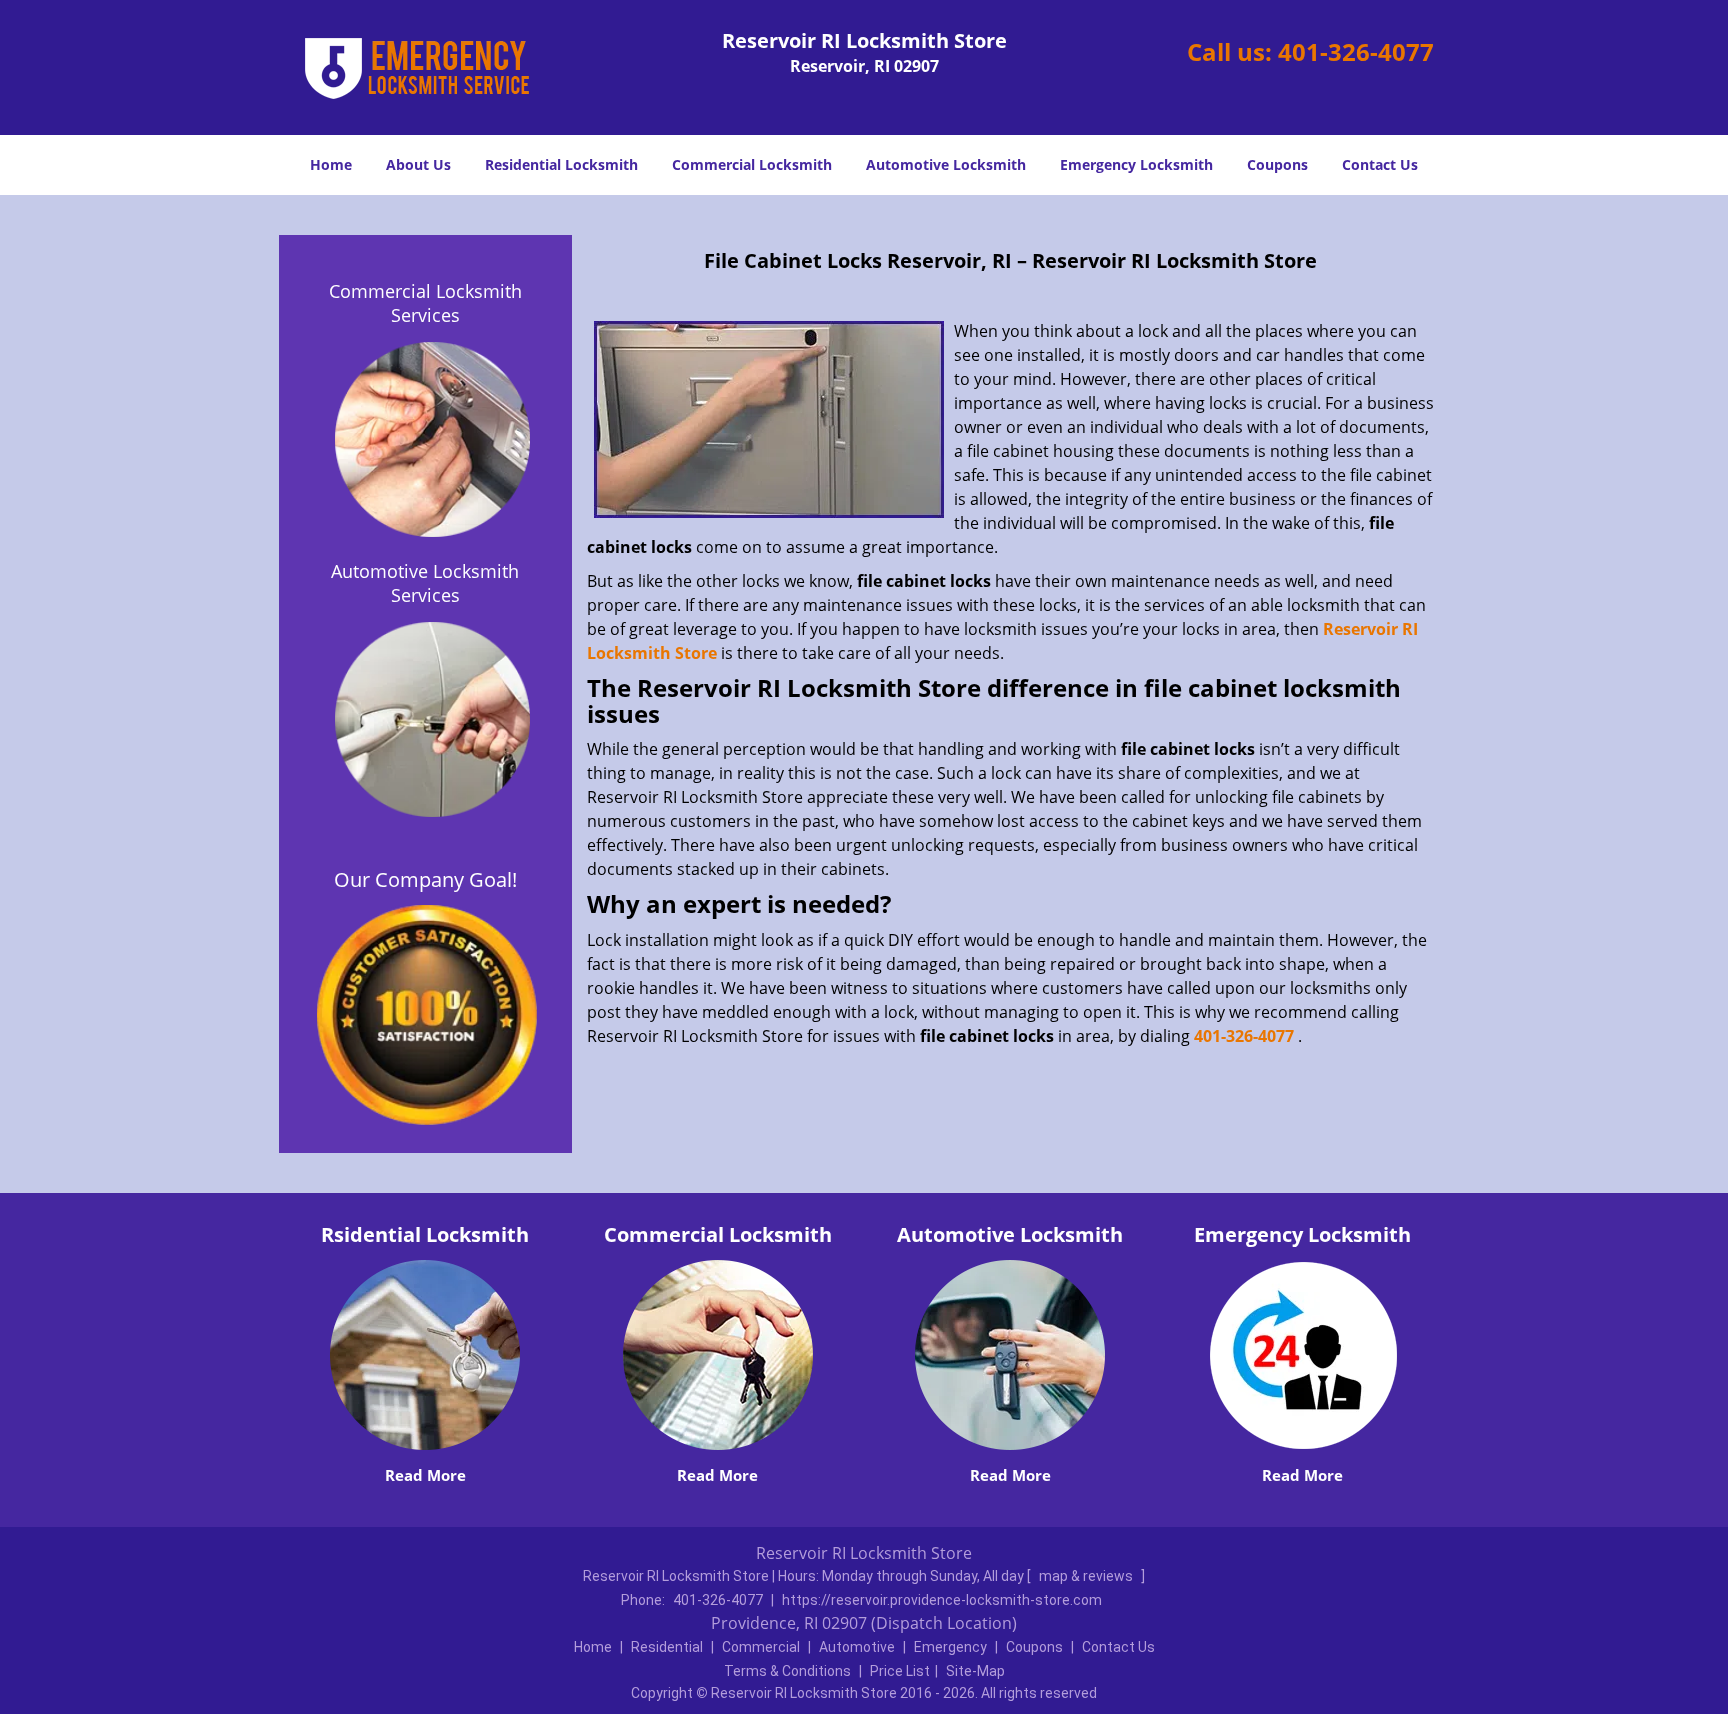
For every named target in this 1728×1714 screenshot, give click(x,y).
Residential (667, 1647)
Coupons (1277, 164)
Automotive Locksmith (946, 164)
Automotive (857, 1647)
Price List (900, 1671)
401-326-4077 (1356, 51)
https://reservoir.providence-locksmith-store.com (942, 1600)
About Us (418, 164)
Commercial (761, 1647)
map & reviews (1087, 1576)
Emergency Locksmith (1136, 164)
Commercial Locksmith (752, 164)
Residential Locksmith (561, 164)
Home (331, 164)
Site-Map (975, 1671)
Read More (425, 1475)
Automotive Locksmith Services (425, 583)
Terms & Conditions (787, 1671)
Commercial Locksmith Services (425, 303)
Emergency (950, 1647)
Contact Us (1380, 164)
